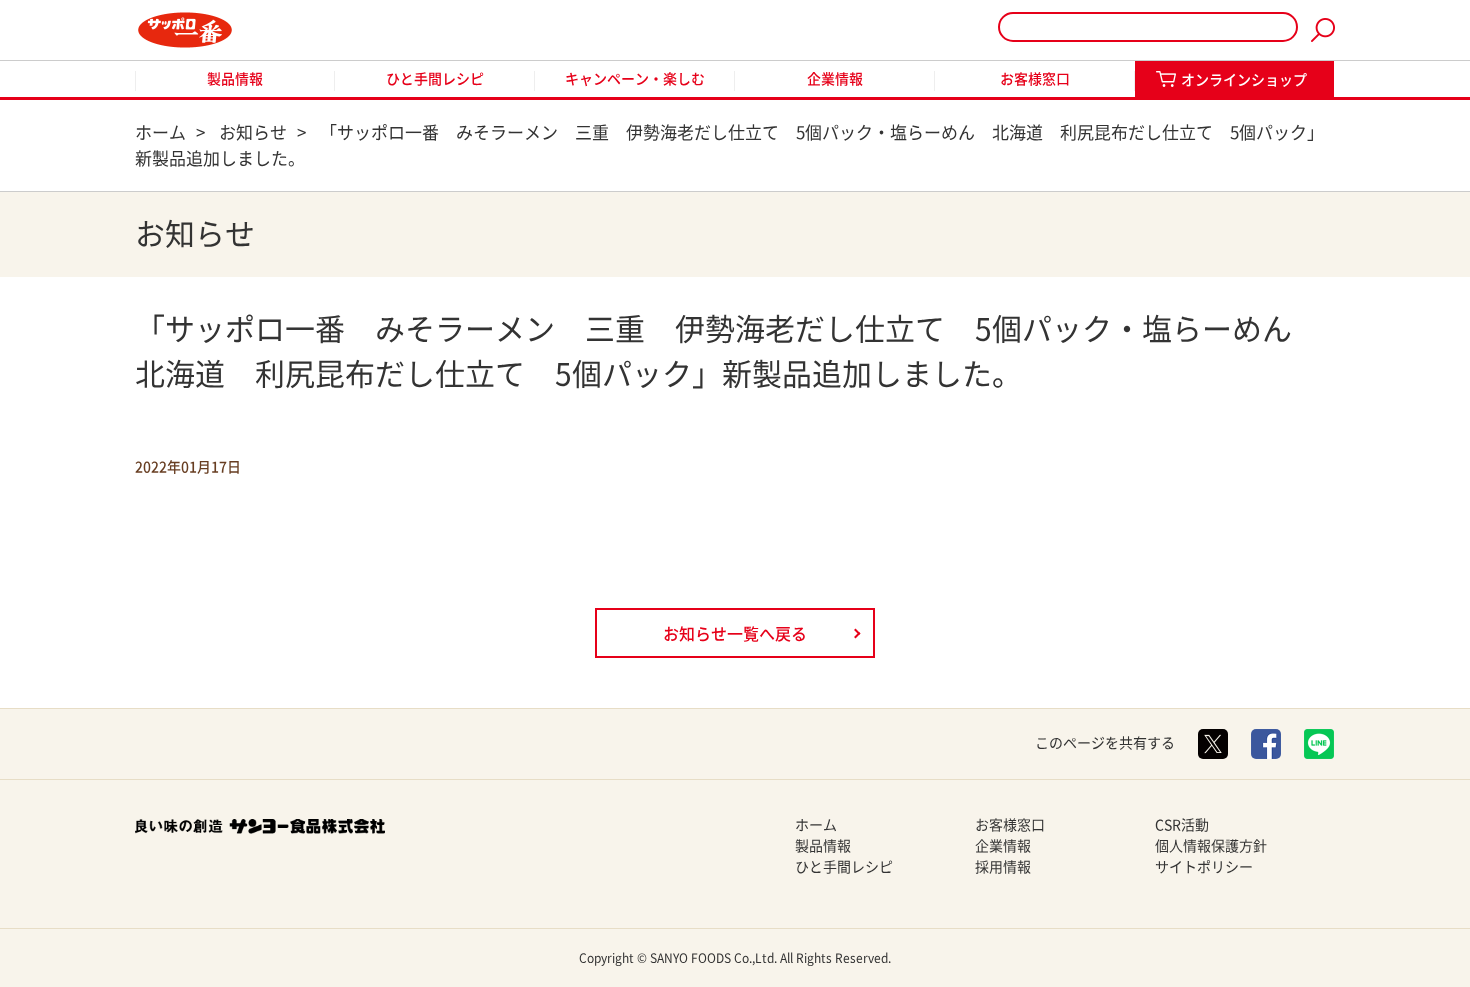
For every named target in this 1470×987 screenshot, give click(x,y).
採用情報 (1003, 867)
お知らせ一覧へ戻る (735, 634)
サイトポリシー (1204, 867)
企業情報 (835, 79)
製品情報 (235, 79)
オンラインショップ (1244, 80)
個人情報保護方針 (1211, 846)
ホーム (816, 825)
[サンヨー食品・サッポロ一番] (185, 30)
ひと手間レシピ (435, 79)
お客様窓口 (1035, 79)
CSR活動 (1182, 825)
